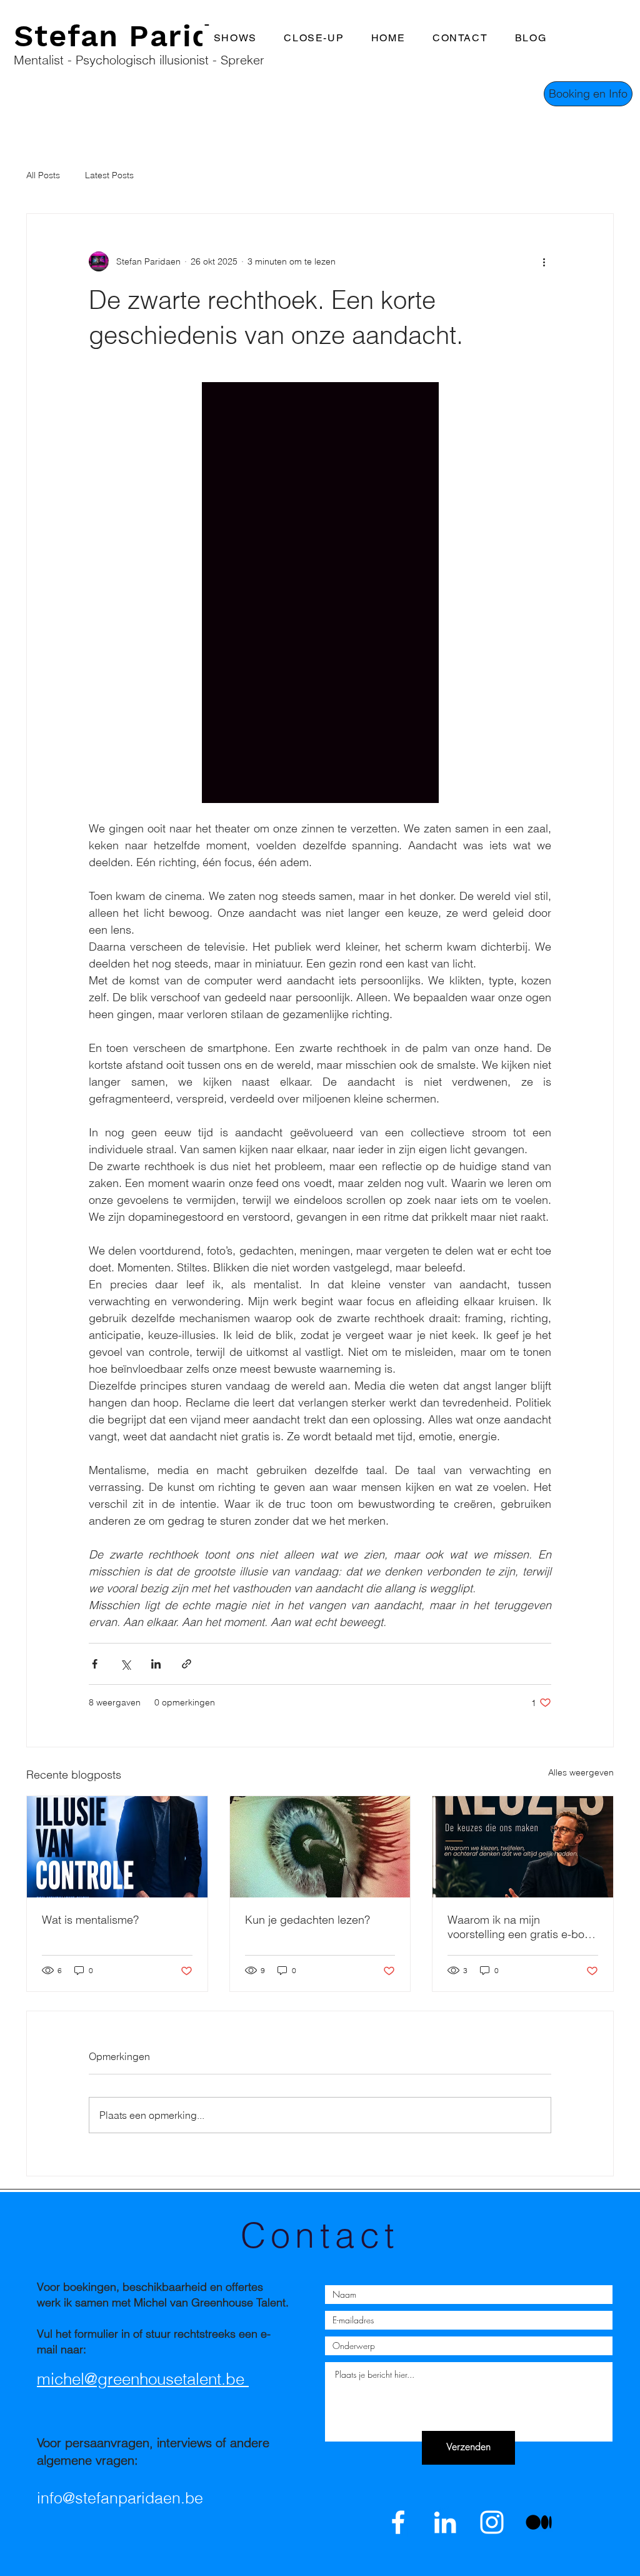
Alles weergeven (581, 1772)
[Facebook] (398, 2522)
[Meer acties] (544, 261)
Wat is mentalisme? (90, 1920)
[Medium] (539, 2522)
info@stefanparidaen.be (120, 2498)
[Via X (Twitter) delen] (125, 1664)
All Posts (43, 175)
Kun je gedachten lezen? (307, 1920)
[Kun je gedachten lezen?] (320, 1847)
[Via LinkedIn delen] (156, 1664)
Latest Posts (109, 175)
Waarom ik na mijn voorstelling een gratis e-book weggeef (522, 1927)
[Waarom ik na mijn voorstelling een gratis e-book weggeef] (523, 1847)
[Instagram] (492, 2522)
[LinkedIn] (445, 2522)
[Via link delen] (187, 1664)
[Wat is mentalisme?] (117, 1847)
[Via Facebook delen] (95, 1664)
